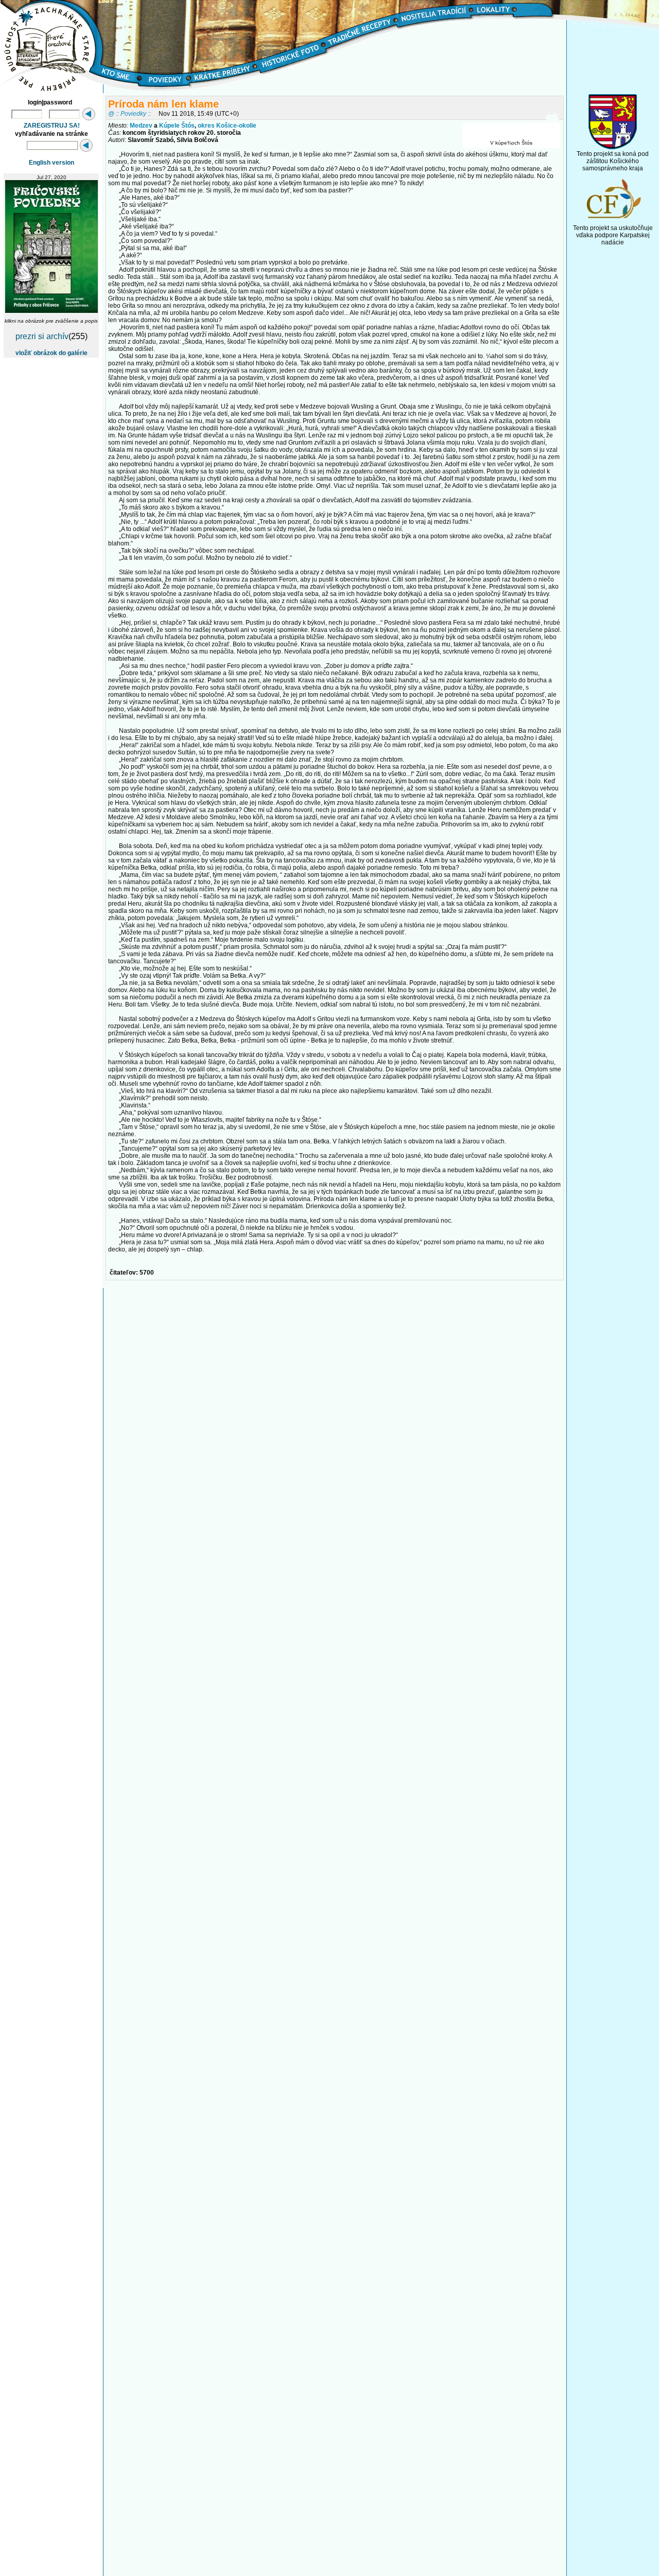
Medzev (141, 126)
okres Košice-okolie (227, 126)
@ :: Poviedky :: (129, 113)
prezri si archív (42, 336)
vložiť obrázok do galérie (51, 353)
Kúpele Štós (177, 126)
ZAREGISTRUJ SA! (52, 126)
